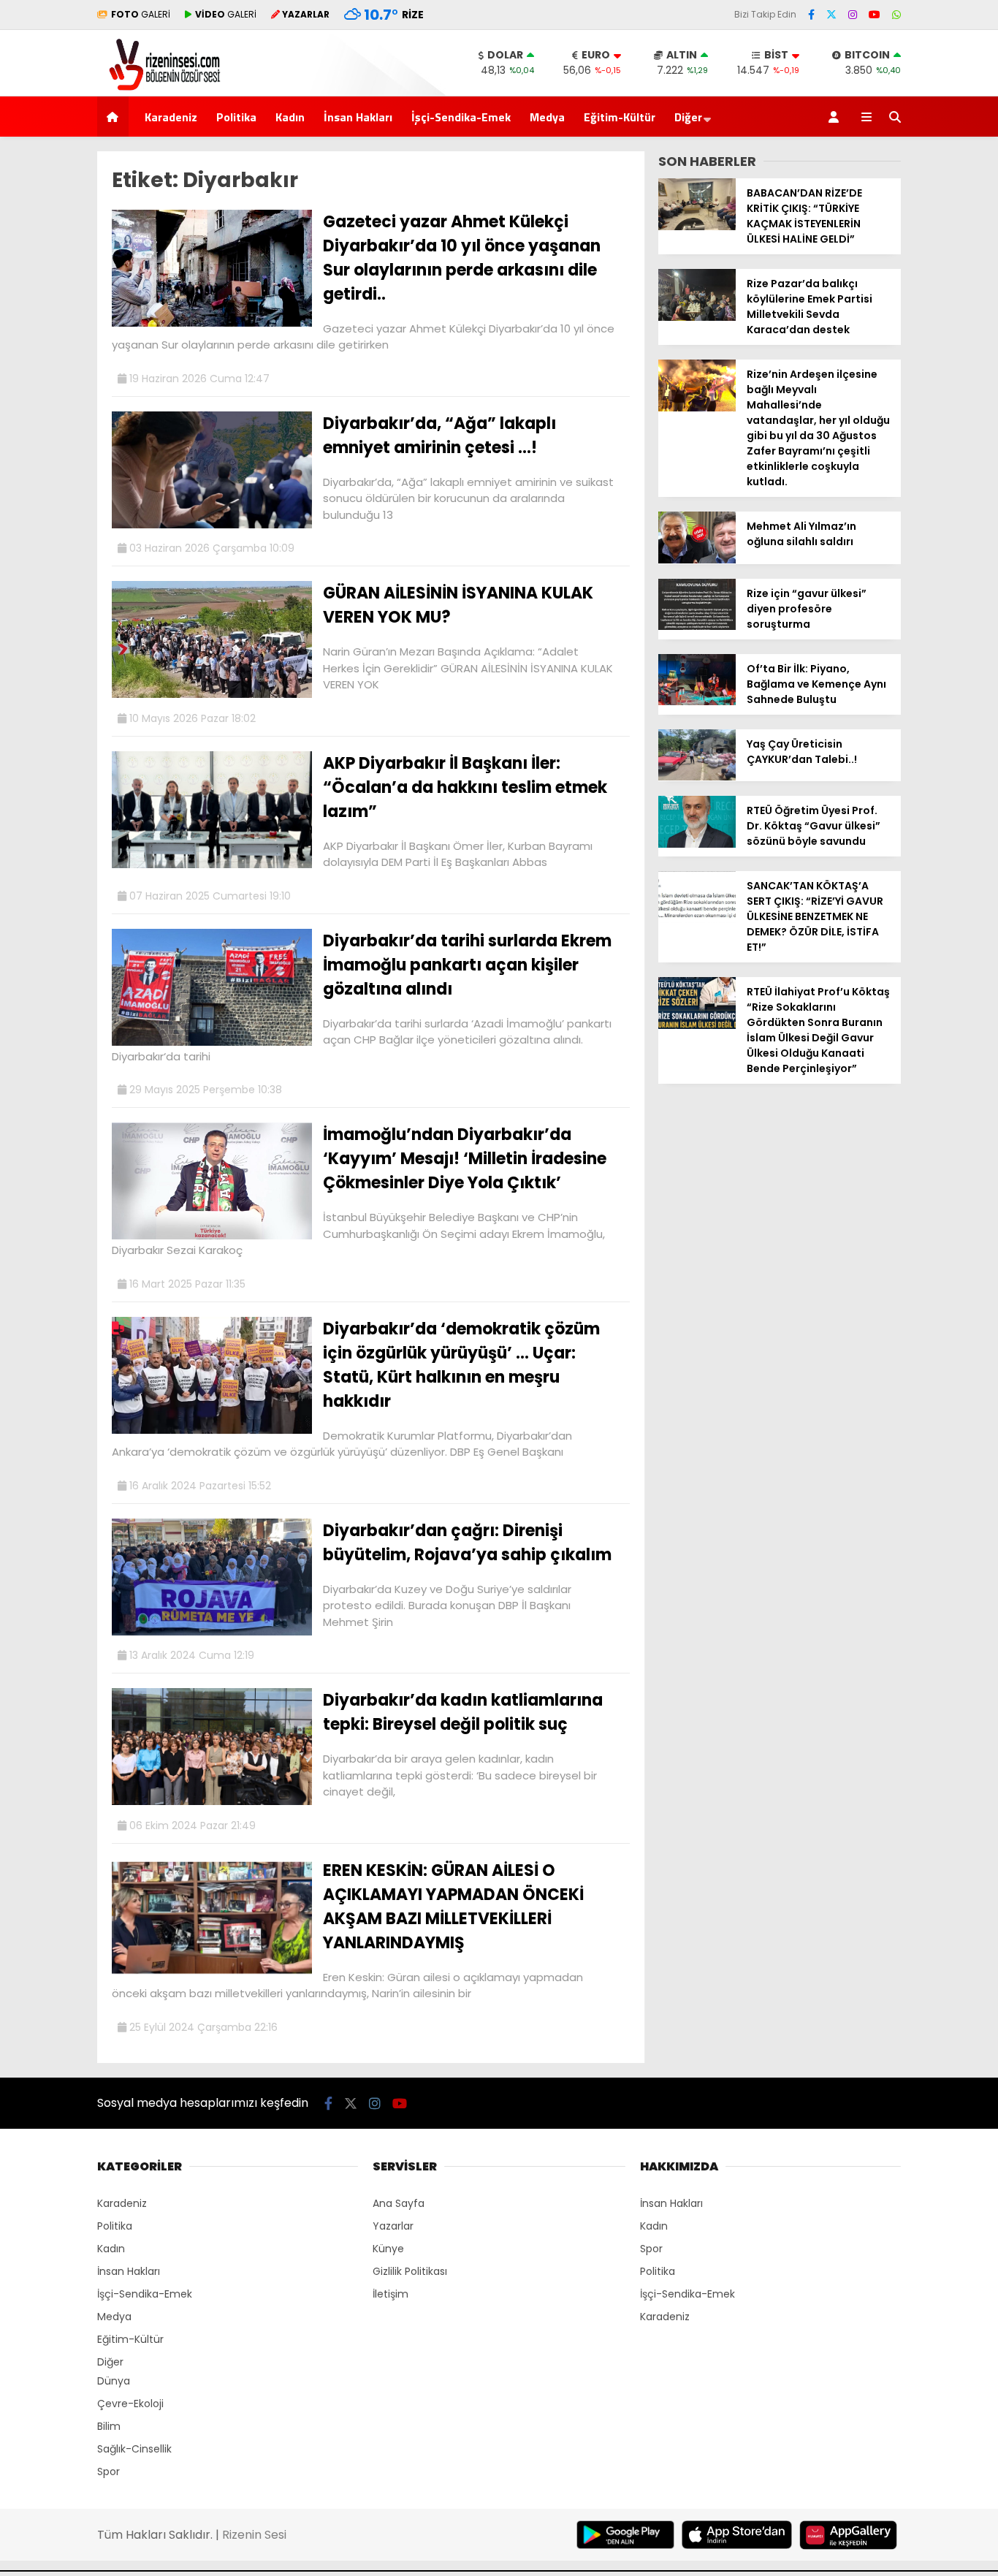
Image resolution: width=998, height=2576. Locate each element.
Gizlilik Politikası (410, 2271)
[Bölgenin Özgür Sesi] (160, 88)
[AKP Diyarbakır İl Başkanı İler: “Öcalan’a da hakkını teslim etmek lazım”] (212, 865)
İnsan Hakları (358, 117)
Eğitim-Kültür (620, 117)
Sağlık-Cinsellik (134, 2449)
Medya (547, 117)
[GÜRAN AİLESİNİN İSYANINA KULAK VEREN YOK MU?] (212, 694)
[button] (115, 117)
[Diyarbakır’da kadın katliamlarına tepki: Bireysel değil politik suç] (212, 1801)
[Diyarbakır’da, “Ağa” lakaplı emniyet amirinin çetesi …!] (212, 525)
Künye (388, 2249)
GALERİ (141, 14)
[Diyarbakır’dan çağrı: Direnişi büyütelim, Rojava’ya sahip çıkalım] (212, 1632)
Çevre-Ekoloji (130, 2404)
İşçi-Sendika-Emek (461, 117)
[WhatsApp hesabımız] (896, 15)
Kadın (290, 117)
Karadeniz (171, 117)
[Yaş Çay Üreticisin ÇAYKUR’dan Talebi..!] (697, 777)
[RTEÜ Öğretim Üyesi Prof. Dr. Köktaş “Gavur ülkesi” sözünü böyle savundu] (697, 844)
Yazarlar (393, 2226)
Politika (236, 117)
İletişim (391, 2294)
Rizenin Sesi (254, 2535)
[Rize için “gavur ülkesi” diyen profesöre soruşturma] (697, 626)
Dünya (114, 2381)
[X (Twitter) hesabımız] (831, 15)
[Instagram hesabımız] (853, 15)
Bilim (109, 2426)
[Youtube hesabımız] (875, 15)
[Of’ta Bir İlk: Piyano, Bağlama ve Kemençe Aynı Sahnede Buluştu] (697, 702)
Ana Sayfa (399, 2203)
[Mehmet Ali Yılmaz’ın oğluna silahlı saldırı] (697, 560)
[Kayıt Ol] (836, 117)
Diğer (688, 117)
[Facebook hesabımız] (811, 15)
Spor (108, 2471)
